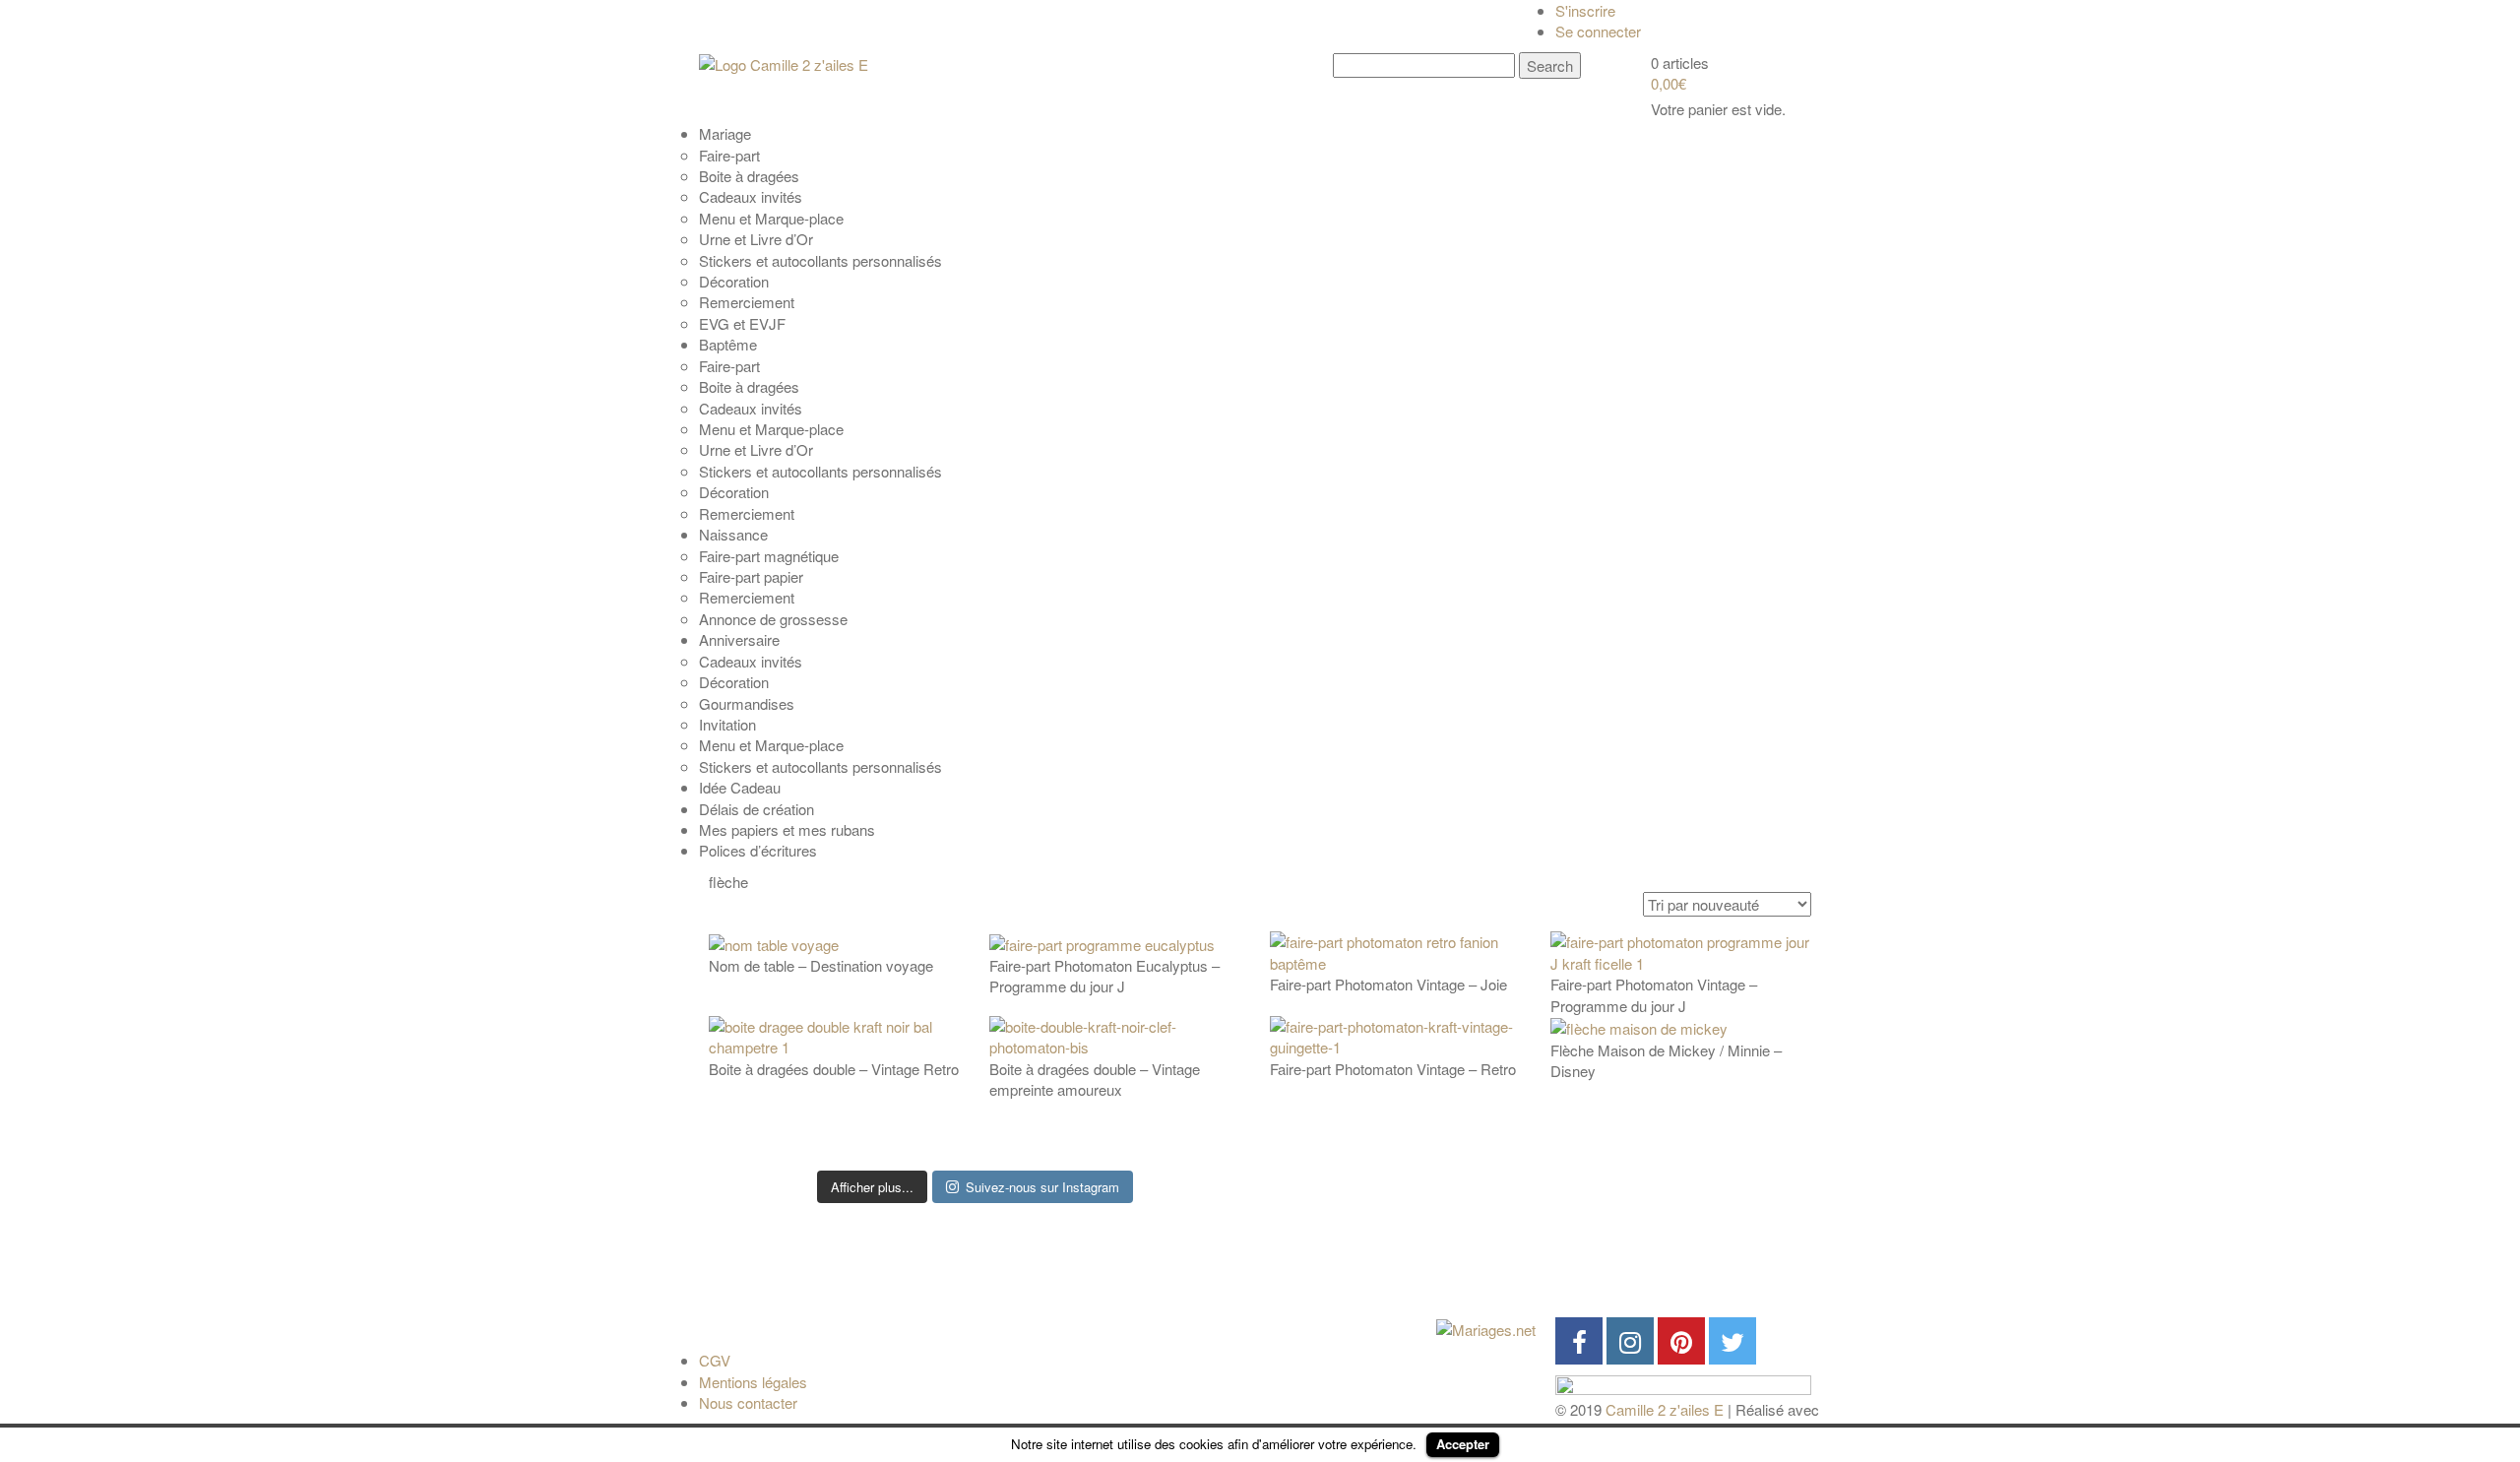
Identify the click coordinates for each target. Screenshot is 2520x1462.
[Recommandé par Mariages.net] (1486, 1328)
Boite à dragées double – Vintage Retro (834, 1069)
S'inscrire (1585, 10)
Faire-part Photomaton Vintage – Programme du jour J (1654, 994)
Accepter (1463, 1444)
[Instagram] (1630, 1341)
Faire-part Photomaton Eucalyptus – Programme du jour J (1104, 976)
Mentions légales (753, 1382)
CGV (715, 1360)
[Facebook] (1579, 1341)
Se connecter (1598, 31)
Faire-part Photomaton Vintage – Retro (1393, 1069)
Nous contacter (748, 1402)
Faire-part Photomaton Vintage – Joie (1388, 984)
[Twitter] (1732, 1341)
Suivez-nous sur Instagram (1042, 1187)
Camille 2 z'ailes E (1665, 1409)
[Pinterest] (1681, 1341)
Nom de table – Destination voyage (821, 965)
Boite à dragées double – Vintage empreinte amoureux (1095, 1079)
